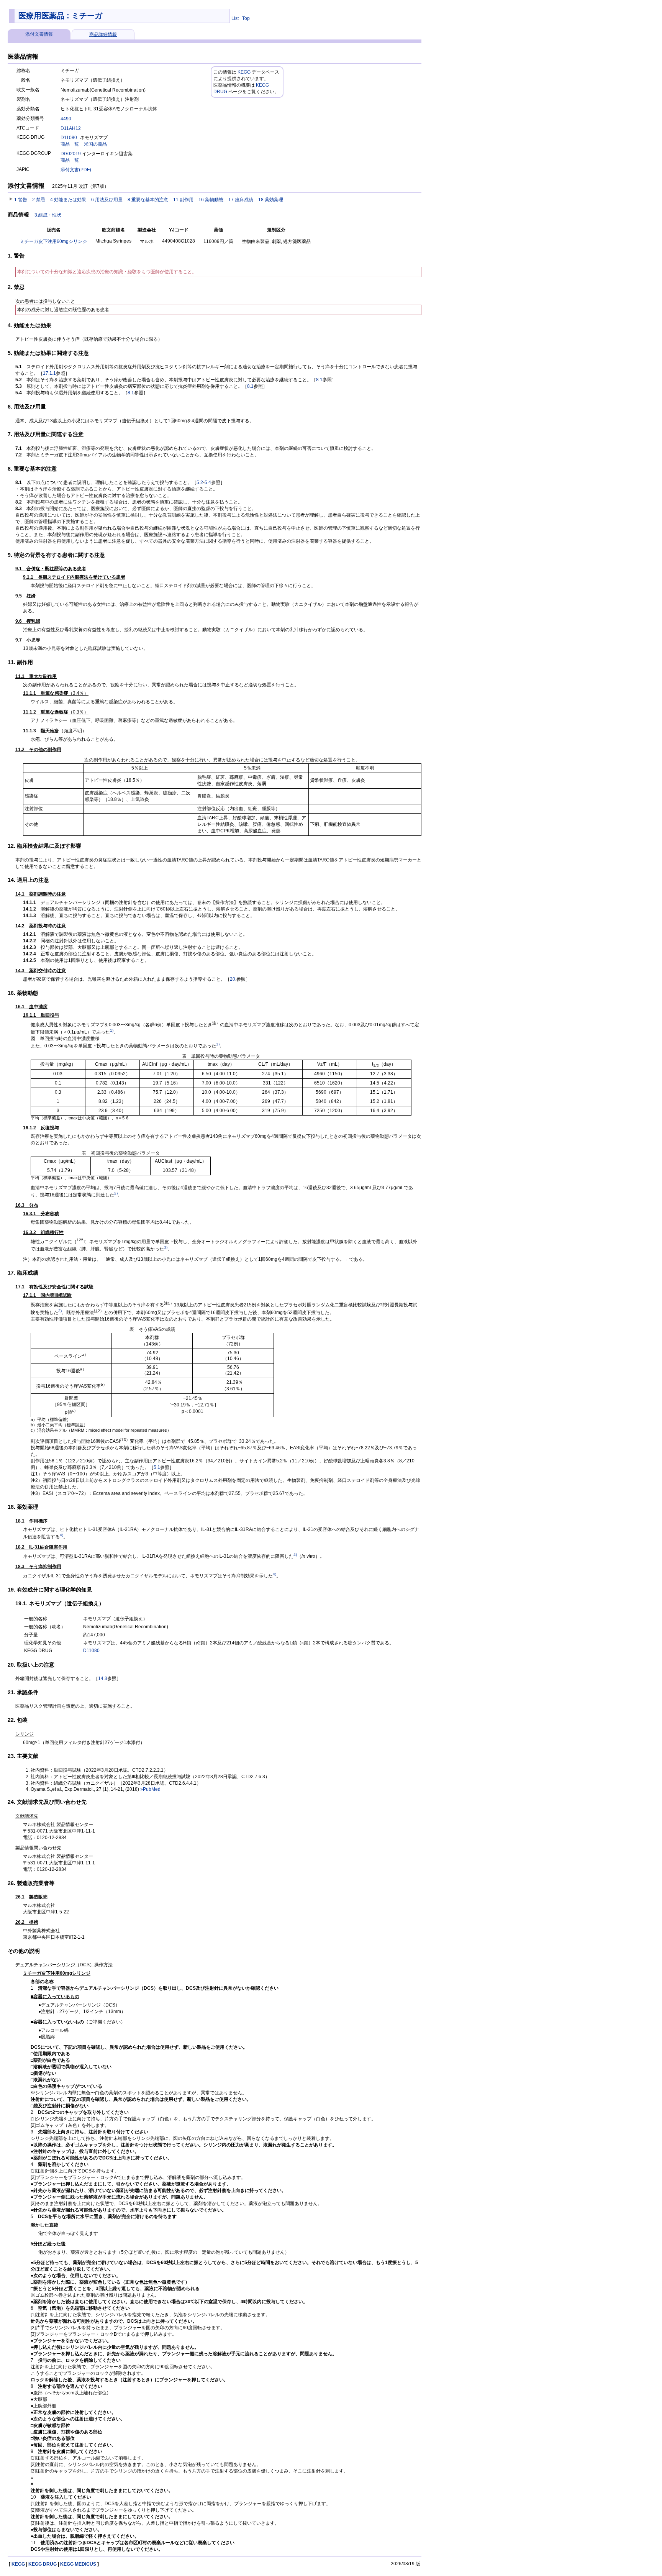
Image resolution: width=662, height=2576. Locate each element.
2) (116, 1193)
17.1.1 (49, 373)
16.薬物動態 (211, 200)
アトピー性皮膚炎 (34, 339)
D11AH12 (71, 128)
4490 (66, 119)
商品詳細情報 (103, 34)
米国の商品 (95, 144)
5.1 (157, 1467)
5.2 (200, 482)
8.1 (319, 380)
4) (61, 1535)
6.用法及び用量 (107, 200)
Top (246, 18)
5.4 (208, 482)
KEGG (244, 72)
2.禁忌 (39, 200)
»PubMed (150, 1789)
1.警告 (21, 200)
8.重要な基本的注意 (148, 200)
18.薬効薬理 (271, 200)
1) (112, 1030)
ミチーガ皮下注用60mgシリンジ (53, 241)
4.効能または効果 (68, 200)
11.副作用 (183, 200)
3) (166, 1247)
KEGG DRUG (43, 2564)
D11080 (69, 138)
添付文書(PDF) (76, 170)
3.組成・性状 (48, 215)
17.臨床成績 (241, 200)
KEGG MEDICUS (78, 2564)
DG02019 (71, 154)
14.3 (103, 1679)
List (235, 18)
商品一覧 (70, 144)
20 (233, 979)
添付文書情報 (39, 34)
